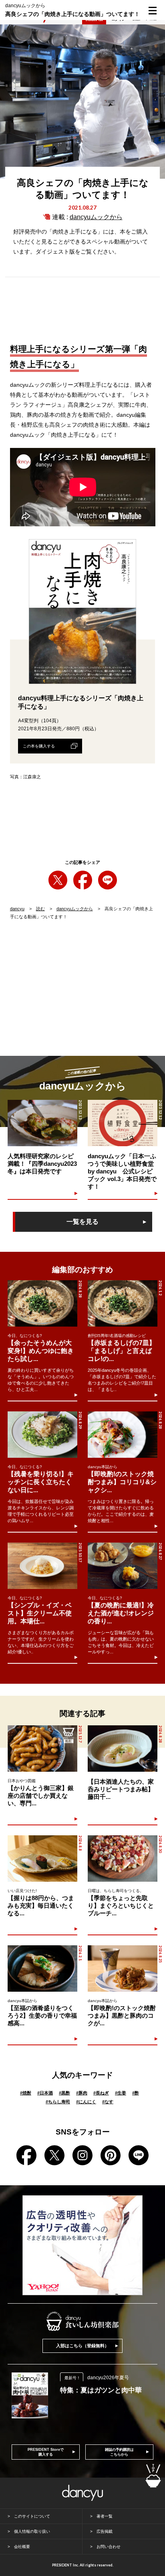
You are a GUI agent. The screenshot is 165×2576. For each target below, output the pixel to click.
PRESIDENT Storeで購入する (46, 2452)
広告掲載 (105, 2531)
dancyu (17, 909)
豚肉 (82, 2093)
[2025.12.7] (42, 1749)
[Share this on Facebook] (83, 880)
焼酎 (26, 2093)
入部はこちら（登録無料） (82, 2346)
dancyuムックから (96, 217)
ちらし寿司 (58, 2102)
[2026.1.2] (123, 1303)
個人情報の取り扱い (32, 2531)
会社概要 (22, 2547)
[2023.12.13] (42, 1123)
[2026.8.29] (42, 1435)
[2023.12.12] (123, 1123)
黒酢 (64, 2093)
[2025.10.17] (42, 1566)
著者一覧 (105, 2516)
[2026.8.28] (42, 1303)
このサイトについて (32, 2516)
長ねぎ (101, 2093)
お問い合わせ (109, 2547)
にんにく (86, 2102)
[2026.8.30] (123, 1859)
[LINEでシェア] (108, 880)
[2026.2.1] (42, 1968)
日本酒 (45, 2093)
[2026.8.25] (123, 1968)
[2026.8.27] (123, 1566)
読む (40, 909)
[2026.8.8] (42, 1859)
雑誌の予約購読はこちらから (119, 2452)
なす (108, 2102)
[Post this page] (58, 880)
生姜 (121, 2093)
